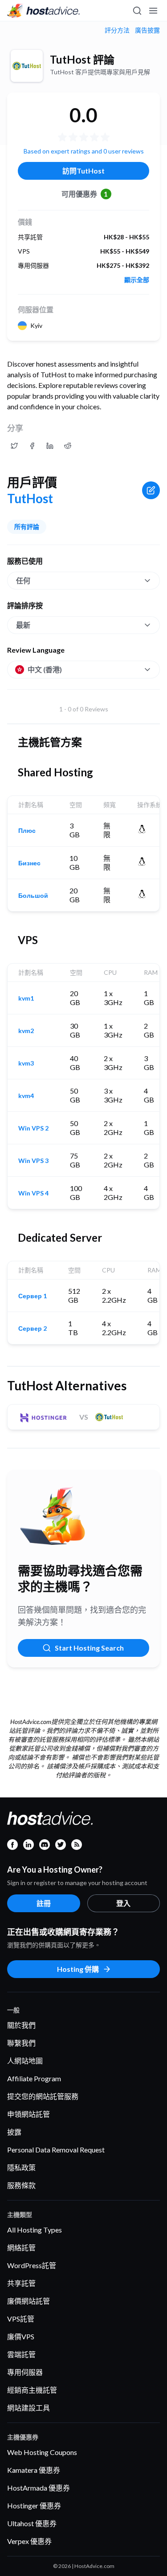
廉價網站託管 (29, 2301)
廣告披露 (147, 30)
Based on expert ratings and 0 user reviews (84, 151)
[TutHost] (27, 66)
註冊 (44, 1903)
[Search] (137, 11)
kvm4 (26, 1096)
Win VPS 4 (33, 1193)
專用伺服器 (25, 2372)
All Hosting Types (35, 2230)
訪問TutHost (83, 171)
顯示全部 (137, 280)
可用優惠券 (85, 194)
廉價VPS (21, 2336)
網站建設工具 (29, 2408)
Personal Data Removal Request (56, 2150)
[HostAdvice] (44, 11)
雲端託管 (21, 2354)
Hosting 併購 (78, 1969)
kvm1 (26, 998)
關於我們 (21, 2025)
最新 (23, 625)
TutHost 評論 (82, 59)
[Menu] (153, 11)
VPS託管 (21, 2319)
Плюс (27, 831)
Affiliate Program (34, 2078)
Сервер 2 (33, 1328)
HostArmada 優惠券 (39, 2488)
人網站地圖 (25, 2061)
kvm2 (26, 1031)
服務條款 (21, 2185)
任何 (23, 580)
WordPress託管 (32, 2265)
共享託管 (21, 2283)
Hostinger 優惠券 (34, 2505)
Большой (33, 896)
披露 (14, 2132)
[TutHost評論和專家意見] (14, 446)
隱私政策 (21, 2167)
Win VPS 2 (33, 1128)
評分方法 (117, 30)
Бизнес (29, 863)
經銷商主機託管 (32, 2390)
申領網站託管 (29, 2114)
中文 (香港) (45, 669)
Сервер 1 (33, 1296)
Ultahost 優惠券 (32, 2523)
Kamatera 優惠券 (34, 2470)
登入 (123, 1903)
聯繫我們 (21, 2043)
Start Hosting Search (89, 1648)
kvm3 (26, 1063)
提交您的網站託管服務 (43, 2096)
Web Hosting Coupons (42, 2452)
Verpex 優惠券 (29, 2541)
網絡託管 (21, 2247)
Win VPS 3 (33, 1161)
